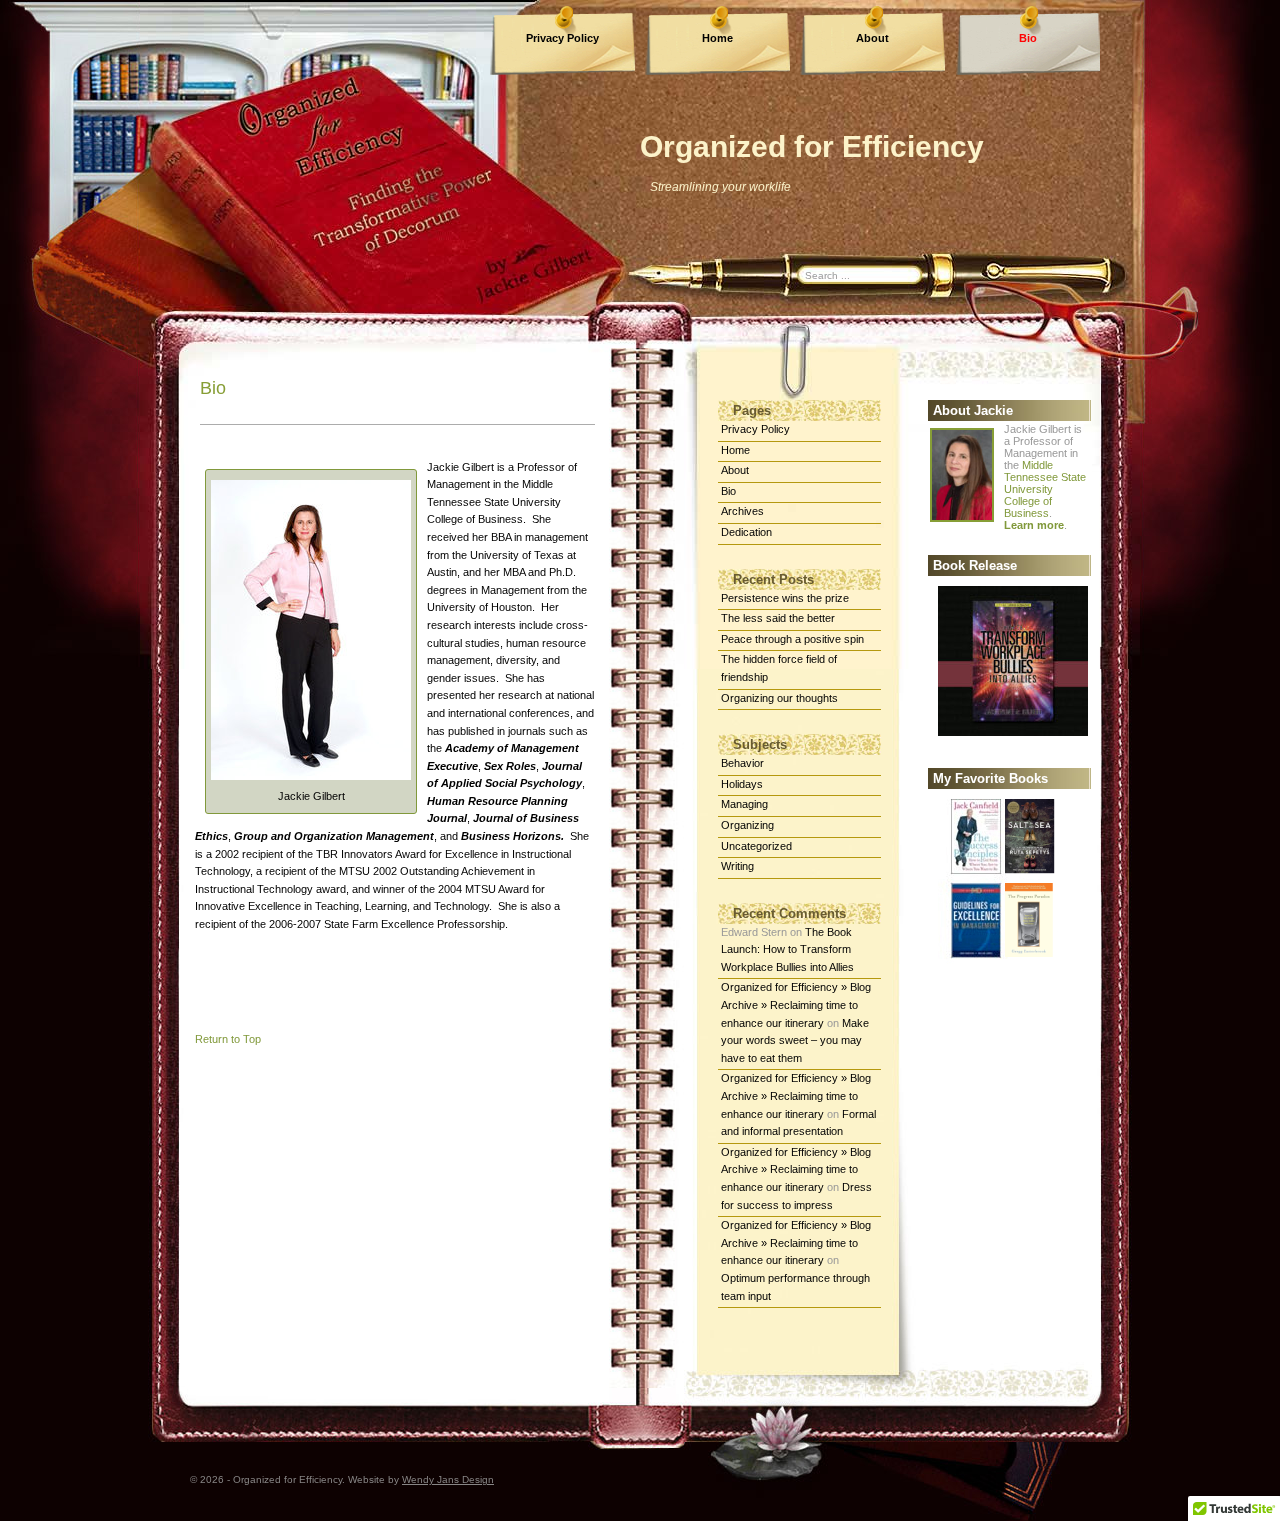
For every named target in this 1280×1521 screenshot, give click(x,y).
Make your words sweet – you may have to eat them (795, 1040)
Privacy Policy (562, 38)
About (872, 38)
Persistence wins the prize (785, 598)
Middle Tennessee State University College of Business (1045, 489)
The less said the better (778, 618)
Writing (737, 866)
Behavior (742, 763)
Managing (744, 804)
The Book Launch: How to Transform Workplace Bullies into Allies (787, 949)
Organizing (747, 825)
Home (717, 38)
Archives (742, 511)
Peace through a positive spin (792, 639)
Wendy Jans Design (448, 1479)
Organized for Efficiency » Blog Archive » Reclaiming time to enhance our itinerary (796, 1004)
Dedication (746, 532)
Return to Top (228, 1039)
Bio (1028, 38)
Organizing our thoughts (779, 698)
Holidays (742, 784)
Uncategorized (756, 846)
